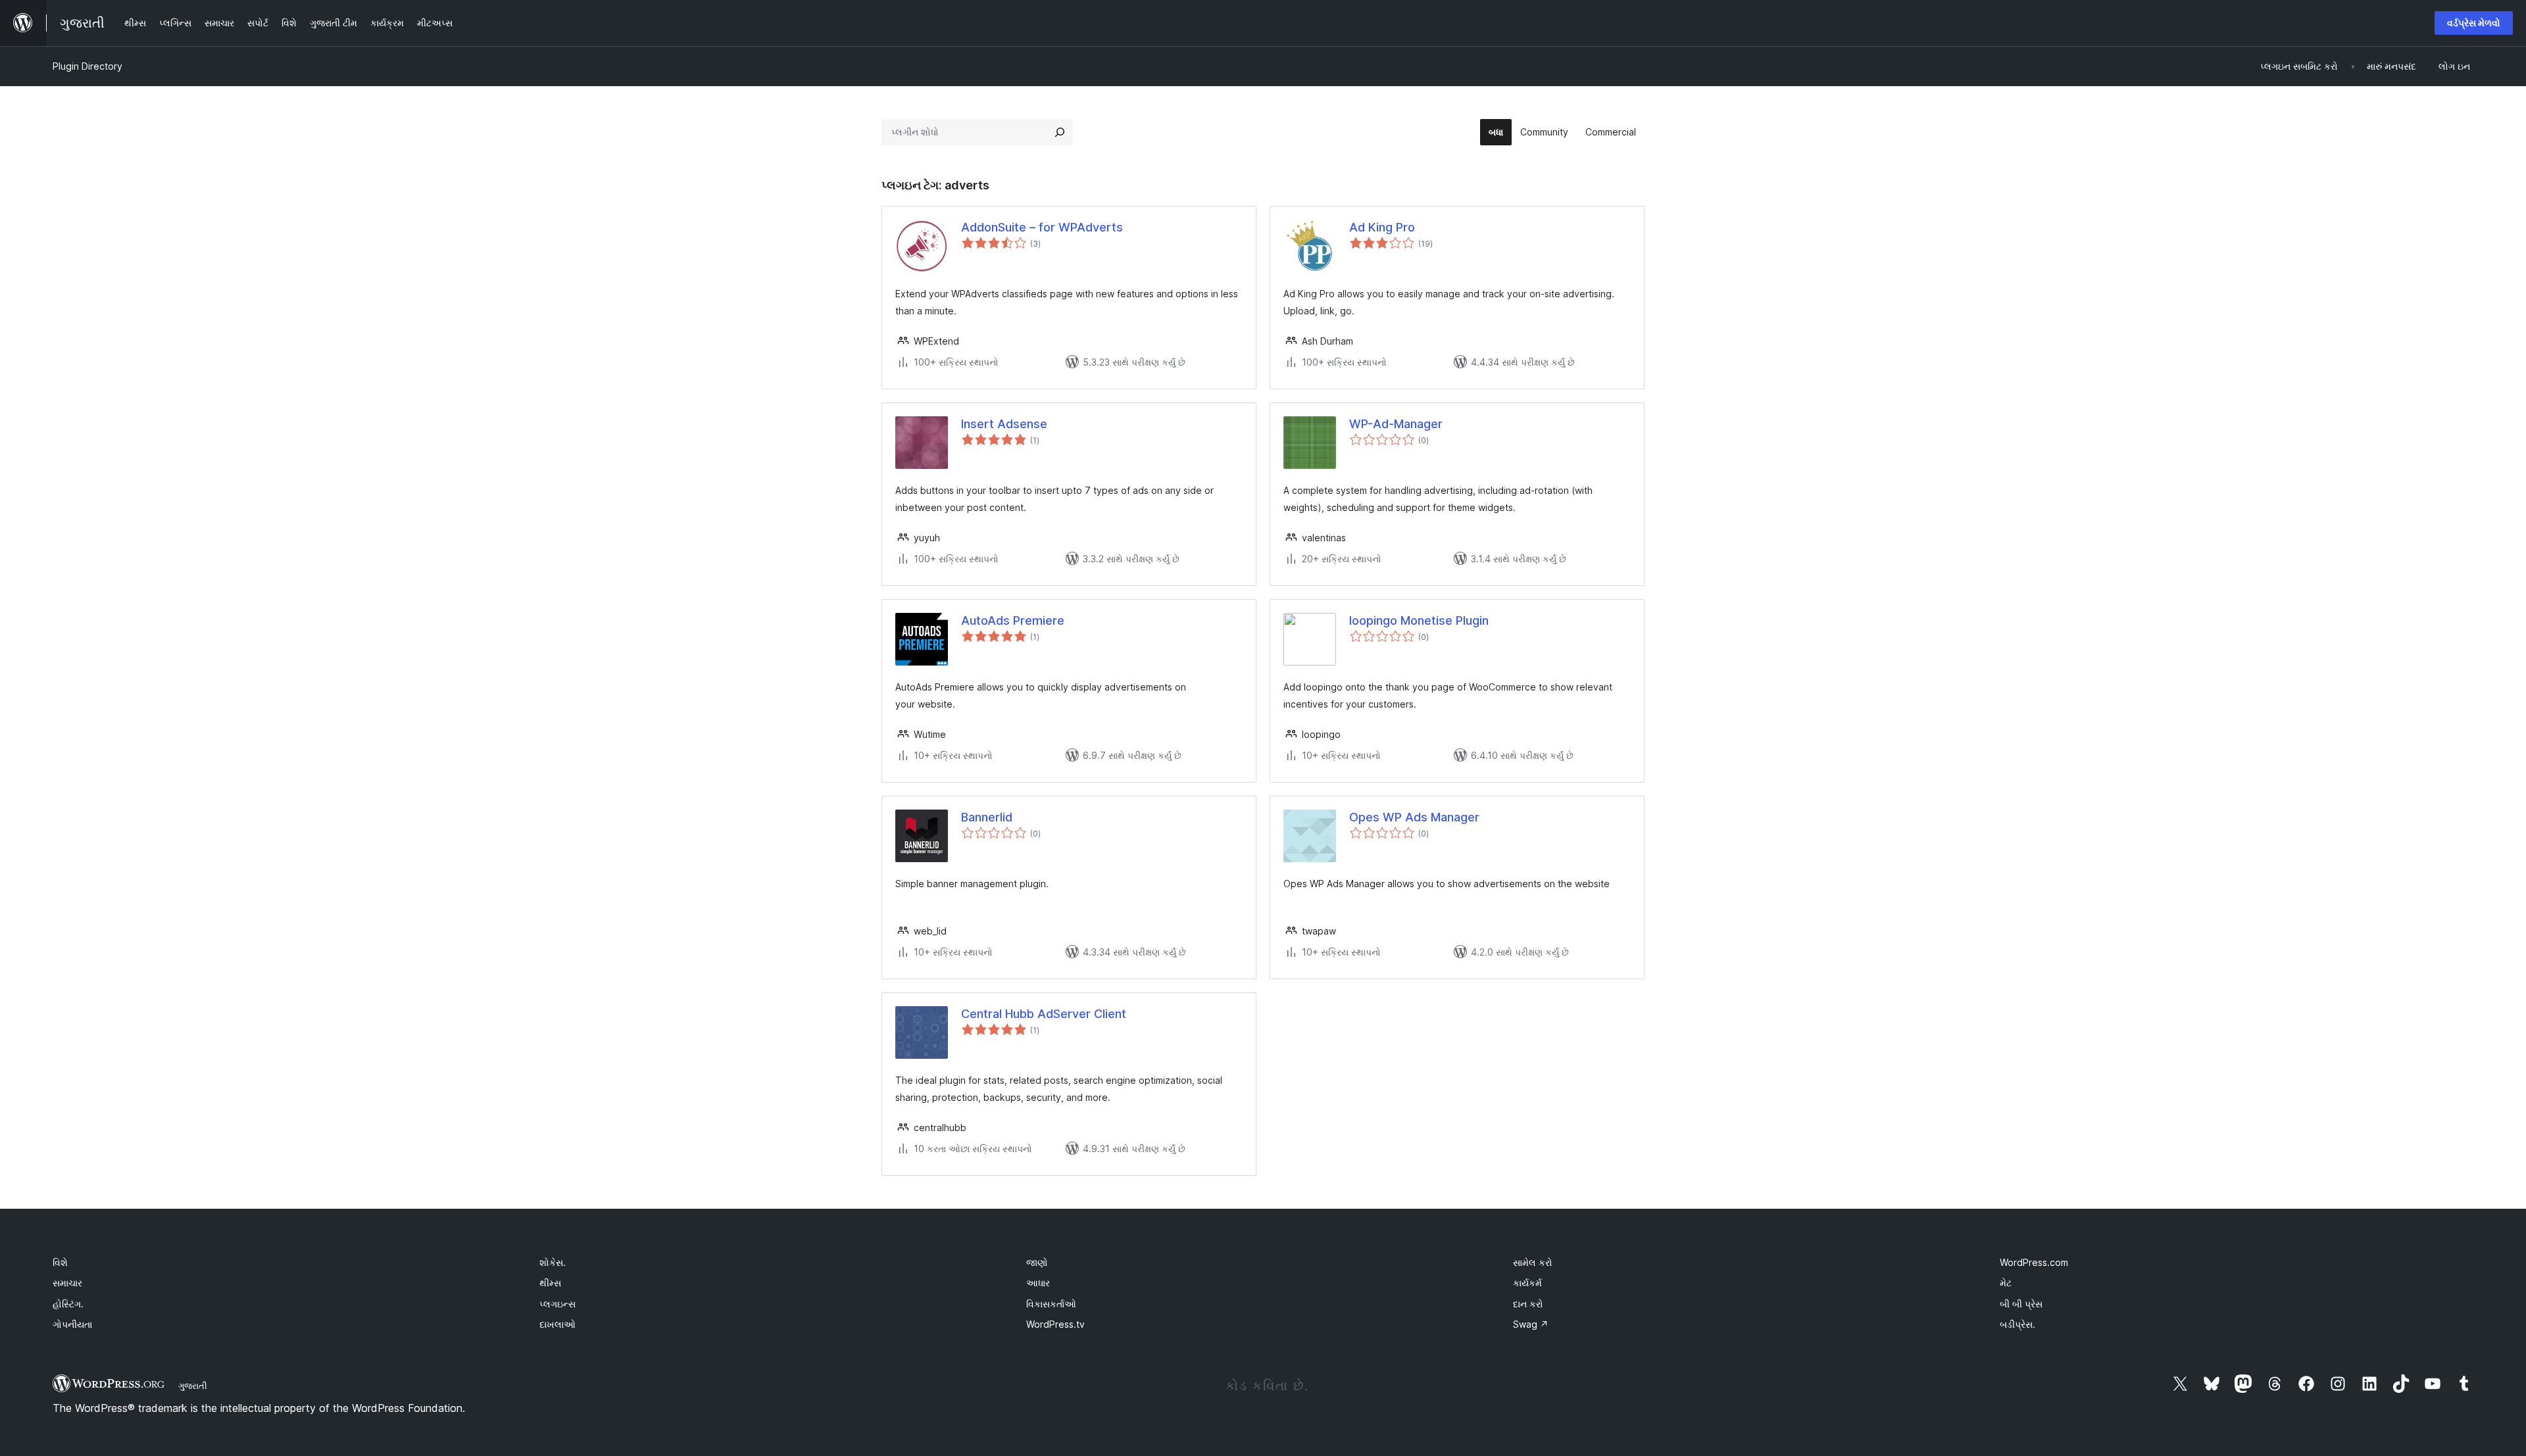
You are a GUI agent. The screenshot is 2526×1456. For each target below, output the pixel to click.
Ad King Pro (1382, 227)
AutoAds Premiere (1013, 620)
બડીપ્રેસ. (2018, 1324)
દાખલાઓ (557, 1324)
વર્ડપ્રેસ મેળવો (2474, 23)
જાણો (1037, 1262)
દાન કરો (1528, 1304)
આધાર (1038, 1283)
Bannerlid (987, 817)
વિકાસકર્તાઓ (1051, 1304)
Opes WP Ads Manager (1414, 817)
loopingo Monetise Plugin (1419, 620)
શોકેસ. (553, 1262)
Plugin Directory (87, 66)
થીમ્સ (550, 1283)
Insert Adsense (1004, 424)
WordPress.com (2034, 1262)
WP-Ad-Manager (1396, 424)
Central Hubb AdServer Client (1044, 1014)
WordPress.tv (1055, 1324)
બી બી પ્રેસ (2021, 1304)
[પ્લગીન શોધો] (1060, 132)
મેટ (2006, 1283)
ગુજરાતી (193, 1386)
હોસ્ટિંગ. (68, 1304)
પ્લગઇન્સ (557, 1304)
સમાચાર (67, 1283)
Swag (1531, 1324)
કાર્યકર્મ (1527, 1283)
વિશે (60, 1262)
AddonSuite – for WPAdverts (1042, 227)
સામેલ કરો (1533, 1262)
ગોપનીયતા (72, 1324)
